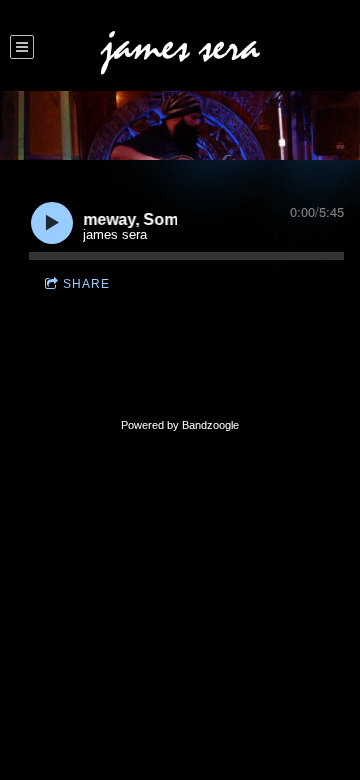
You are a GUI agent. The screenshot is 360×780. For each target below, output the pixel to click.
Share (86, 284)
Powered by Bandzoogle (180, 425)
